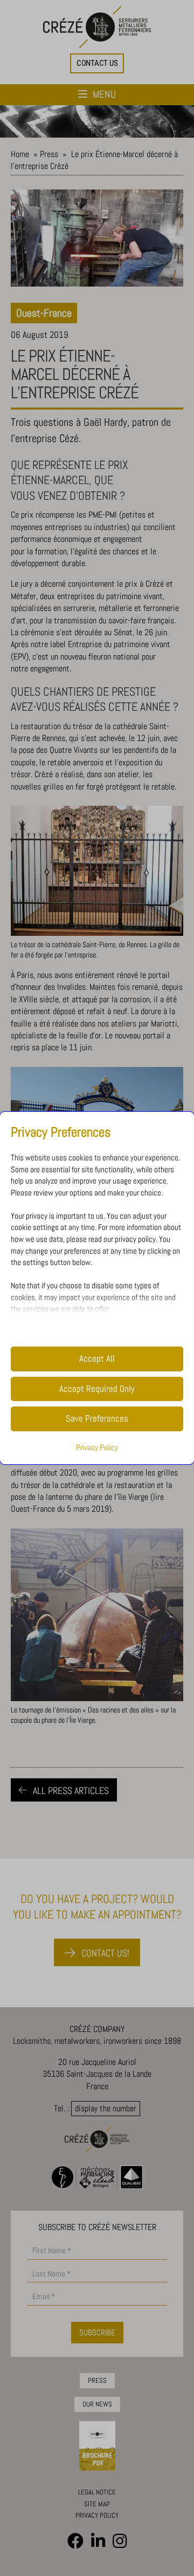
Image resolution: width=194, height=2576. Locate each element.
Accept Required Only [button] (97, 1389)
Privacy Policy (97, 1447)
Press (49, 154)
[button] (97, 63)
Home (20, 154)
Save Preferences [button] (97, 1419)
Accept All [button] (97, 1359)
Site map (97, 2504)
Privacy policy (97, 2515)
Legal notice (97, 2492)
